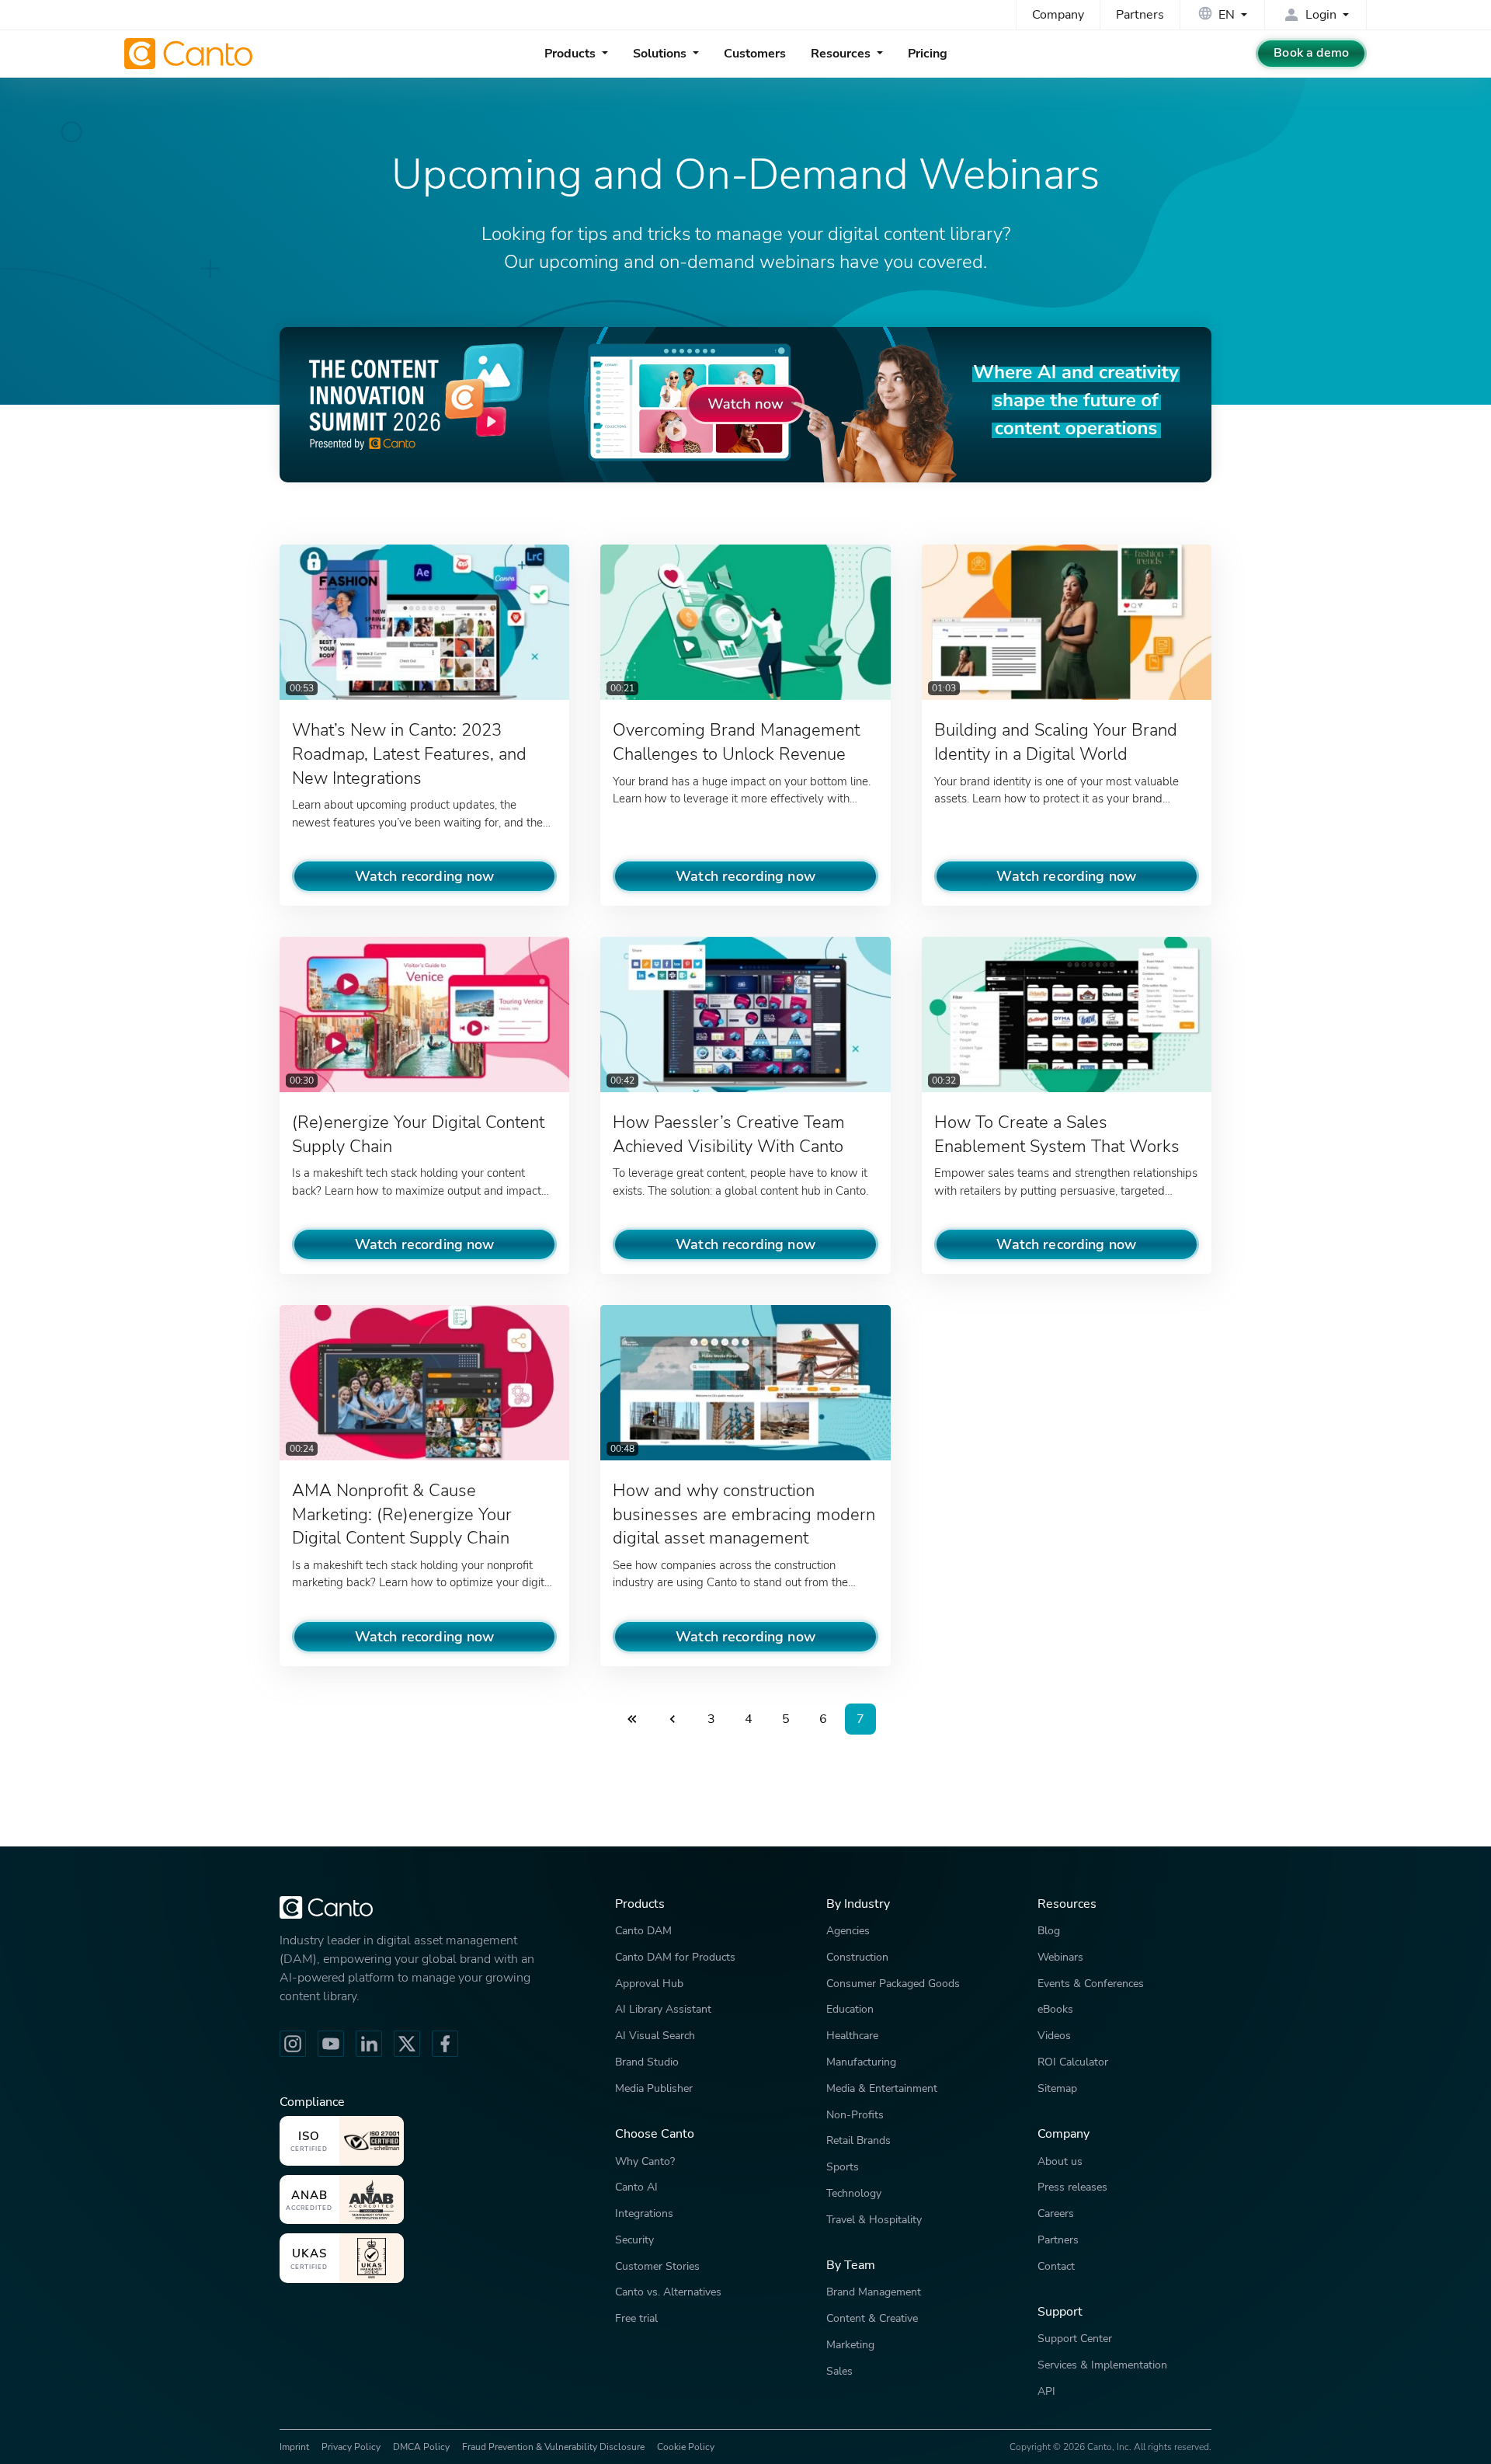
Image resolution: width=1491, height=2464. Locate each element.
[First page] (632, 1719)
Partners (1140, 15)
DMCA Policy (421, 2447)
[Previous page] (673, 1719)
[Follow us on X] (407, 2044)
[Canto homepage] (190, 54)
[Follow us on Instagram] (293, 2044)
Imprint (294, 2447)
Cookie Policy (686, 2447)
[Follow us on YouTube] (331, 2044)
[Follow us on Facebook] (445, 2044)
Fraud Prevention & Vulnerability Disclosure (553, 2447)
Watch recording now (425, 876)
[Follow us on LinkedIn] (369, 2044)
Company (1058, 15)
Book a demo (1311, 53)
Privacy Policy (351, 2447)
